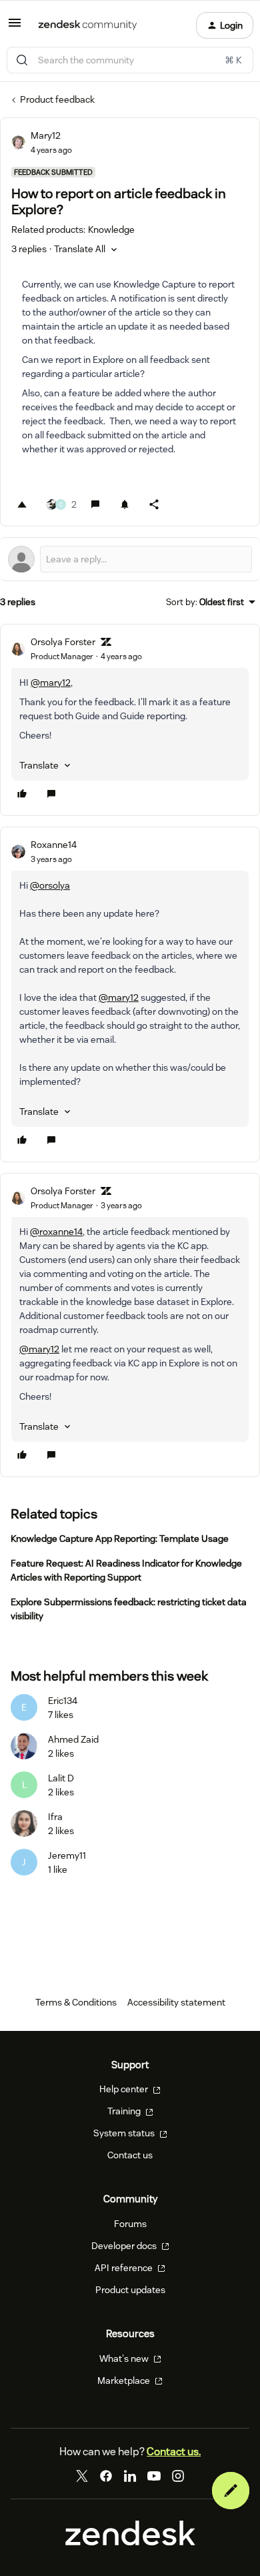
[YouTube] (154, 2476)
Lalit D (61, 1778)
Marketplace (125, 2381)
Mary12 (46, 135)
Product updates (130, 2290)
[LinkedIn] (130, 2476)
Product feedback (57, 99)
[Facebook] (106, 2476)
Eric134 (63, 1701)
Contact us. (174, 2452)
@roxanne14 (56, 1232)
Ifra (55, 1817)
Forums (130, 2224)
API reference (125, 2268)
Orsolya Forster (63, 642)
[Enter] (22, 60)
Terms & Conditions (76, 2002)
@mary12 (51, 683)
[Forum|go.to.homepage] (88, 25)
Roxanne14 (54, 845)
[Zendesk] (130, 2542)
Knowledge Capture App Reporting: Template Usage (120, 1539)
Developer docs (125, 2246)
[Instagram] (178, 2476)
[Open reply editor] (130, 559)
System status (125, 2133)
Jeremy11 (67, 1855)
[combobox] (130, 60)
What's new (125, 2358)
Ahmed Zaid (73, 1739)
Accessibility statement (176, 2002)
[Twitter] (82, 2476)
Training (125, 2111)
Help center (125, 2089)
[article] (130, 720)
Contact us (130, 2155)
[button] (15, 27)
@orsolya (50, 885)
